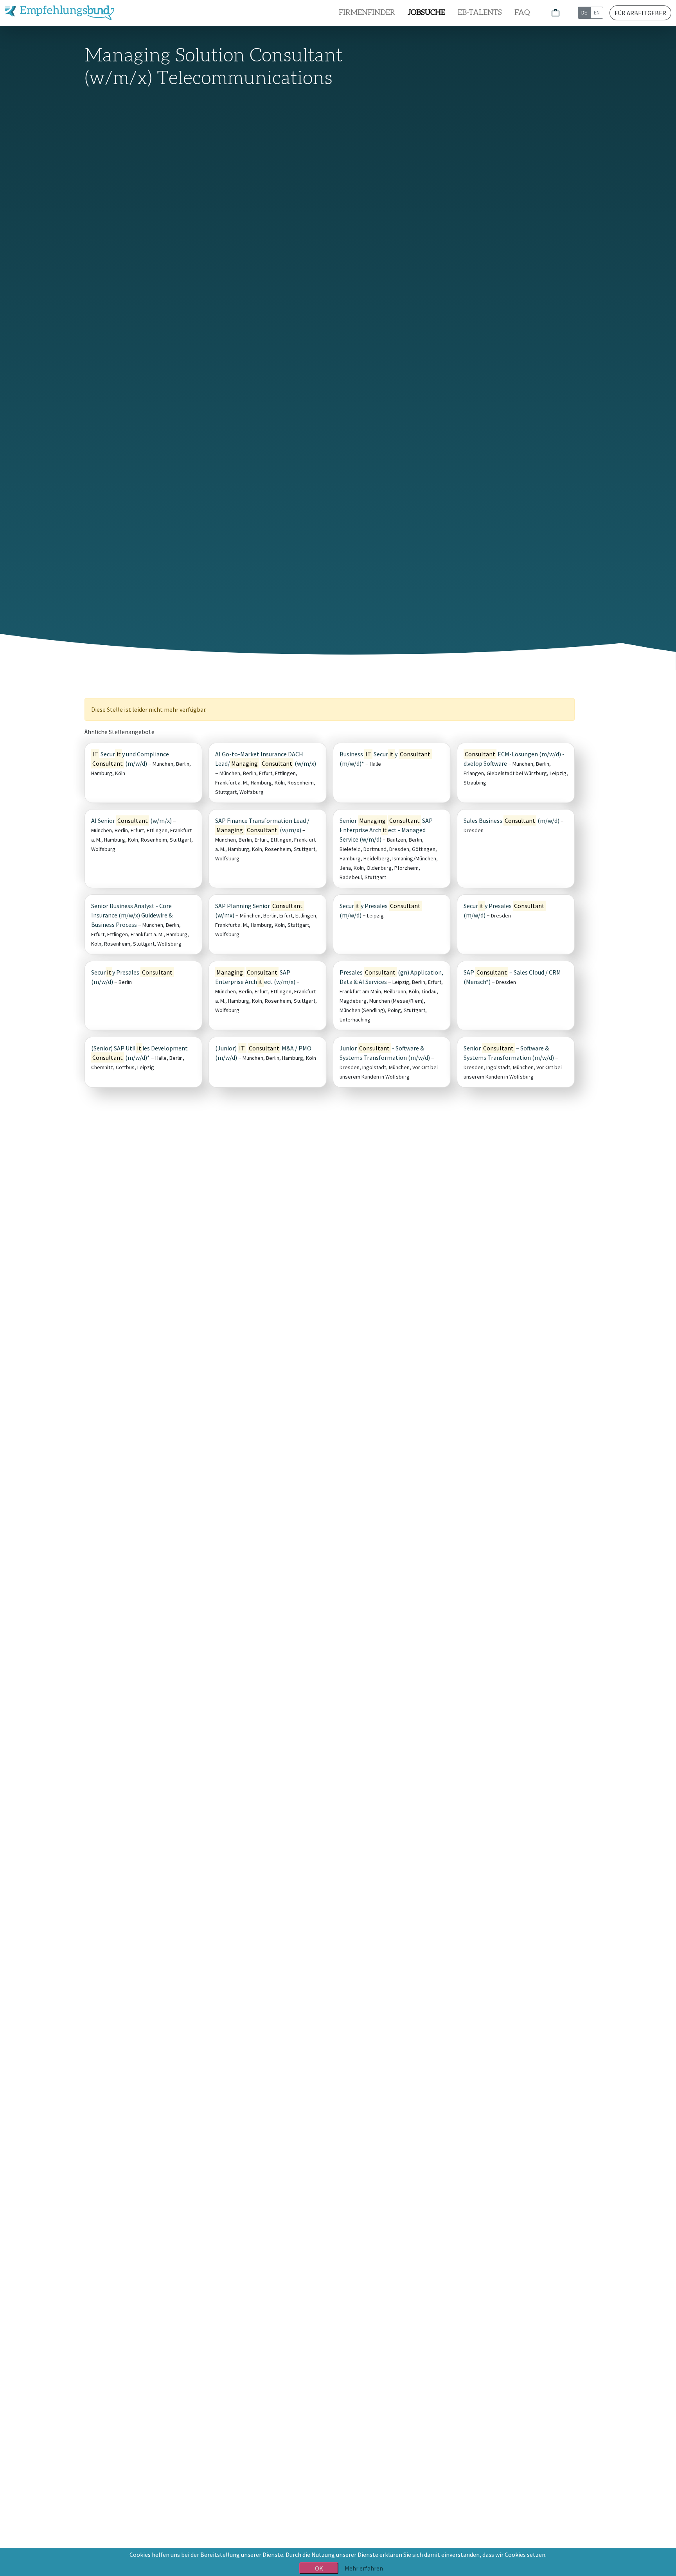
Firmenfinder (367, 13)
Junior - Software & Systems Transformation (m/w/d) (385, 1053)
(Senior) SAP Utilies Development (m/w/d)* (139, 1053)
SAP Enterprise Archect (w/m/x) (255, 977)
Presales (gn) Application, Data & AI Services (391, 977)
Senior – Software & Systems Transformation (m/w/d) (509, 1053)
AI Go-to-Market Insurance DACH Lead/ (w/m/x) (266, 759)
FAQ (522, 13)
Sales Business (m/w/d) (511, 820)
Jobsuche (426, 13)
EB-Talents (480, 13)
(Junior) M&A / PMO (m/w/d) (263, 1053)
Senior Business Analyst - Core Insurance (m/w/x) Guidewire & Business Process (132, 915)
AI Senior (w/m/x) (131, 820)
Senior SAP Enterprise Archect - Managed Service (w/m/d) (386, 830)
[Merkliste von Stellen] (556, 13)
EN (597, 13)
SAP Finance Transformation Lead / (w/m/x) (262, 825)
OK (319, 2568)
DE (584, 13)
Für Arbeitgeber (640, 13)
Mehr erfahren (364, 2568)
